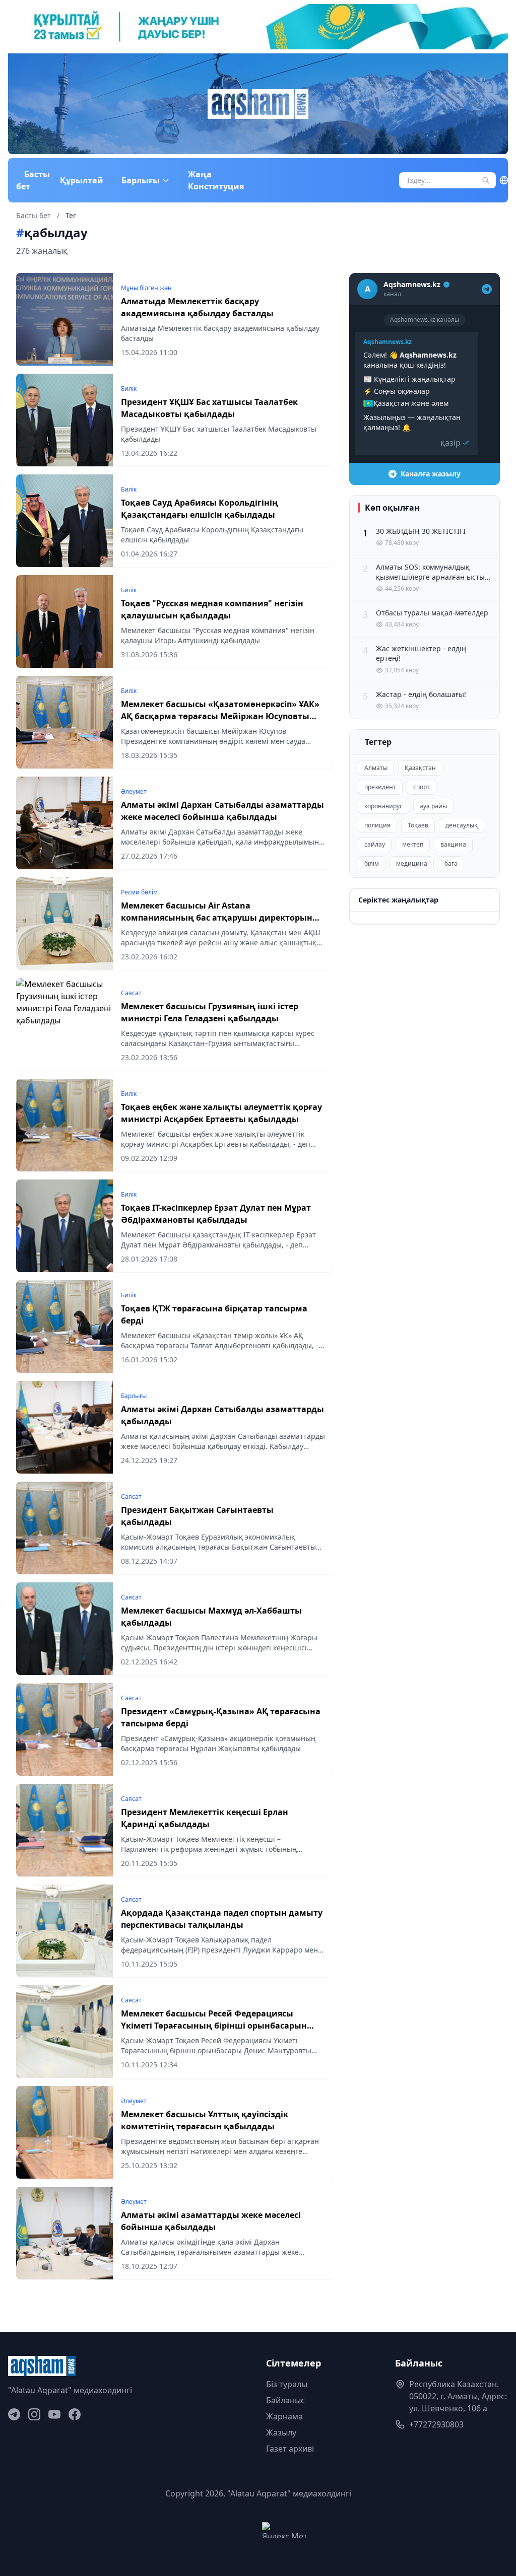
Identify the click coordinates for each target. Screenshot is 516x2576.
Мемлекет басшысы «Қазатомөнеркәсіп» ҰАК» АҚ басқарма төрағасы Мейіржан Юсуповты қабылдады (220, 716)
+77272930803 (436, 2424)
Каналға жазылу (431, 474)
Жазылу (281, 2432)
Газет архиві (290, 2449)
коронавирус (383, 806)
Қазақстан (420, 768)
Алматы (376, 768)
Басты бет (33, 180)
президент (380, 787)
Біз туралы (287, 2384)
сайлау (375, 844)
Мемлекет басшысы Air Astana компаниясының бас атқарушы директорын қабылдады (217, 918)
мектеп (413, 844)
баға (451, 863)
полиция (377, 825)
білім (372, 863)
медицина (412, 863)
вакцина (453, 844)
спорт (422, 787)
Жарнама (284, 2416)
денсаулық (462, 825)
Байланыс (285, 2400)
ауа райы (433, 806)
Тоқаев (418, 825)
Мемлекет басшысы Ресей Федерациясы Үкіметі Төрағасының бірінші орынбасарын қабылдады (214, 2026)
